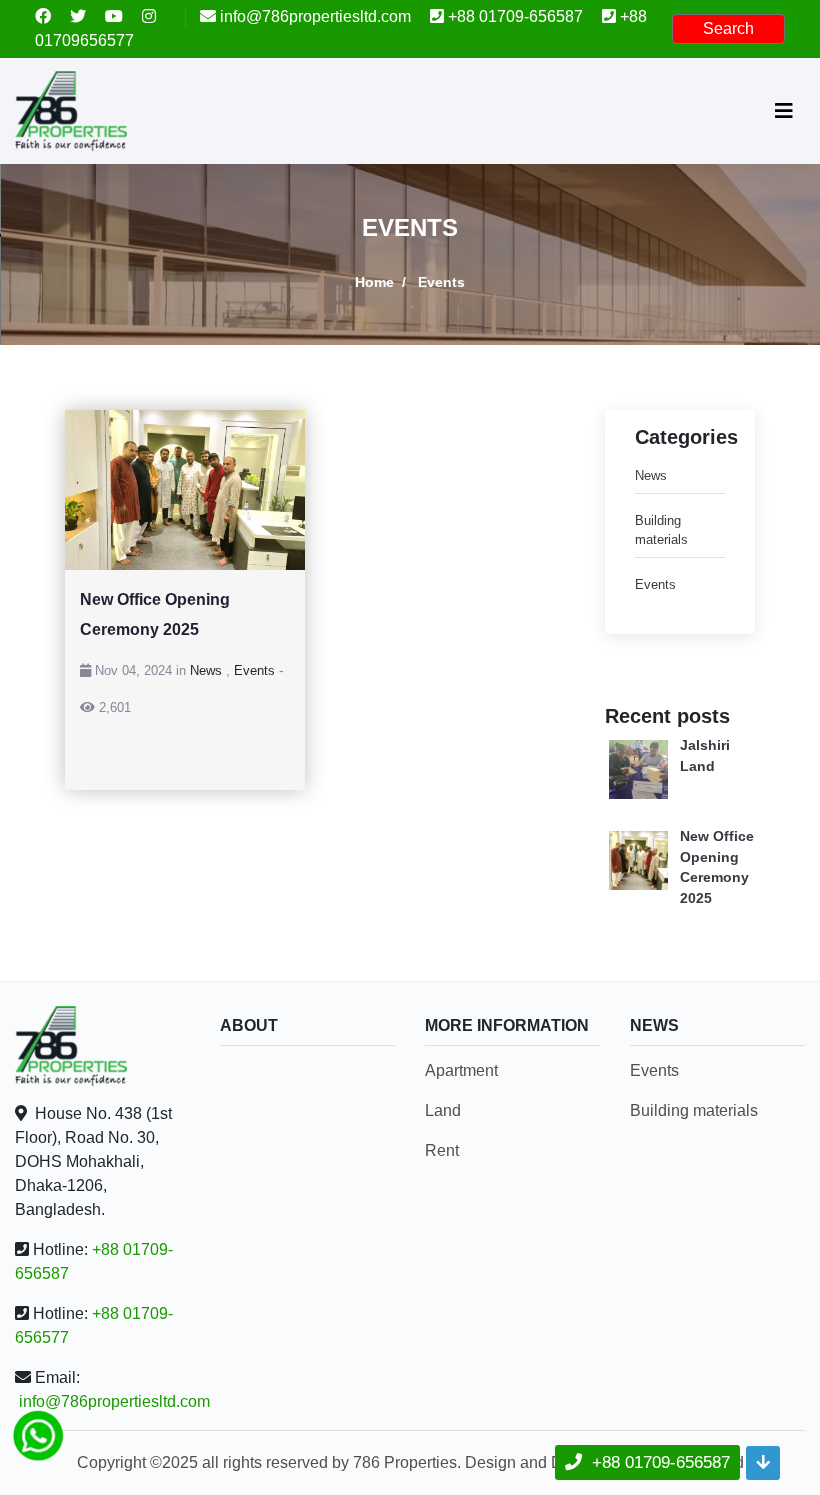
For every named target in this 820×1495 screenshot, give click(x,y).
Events (254, 670)
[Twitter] (87, 16)
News (206, 670)
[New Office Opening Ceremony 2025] (185, 490)
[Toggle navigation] (784, 111)
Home (374, 282)
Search (728, 28)
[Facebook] (52, 16)
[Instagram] (156, 16)
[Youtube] (123, 16)
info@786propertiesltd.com (315, 16)
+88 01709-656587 (515, 16)
